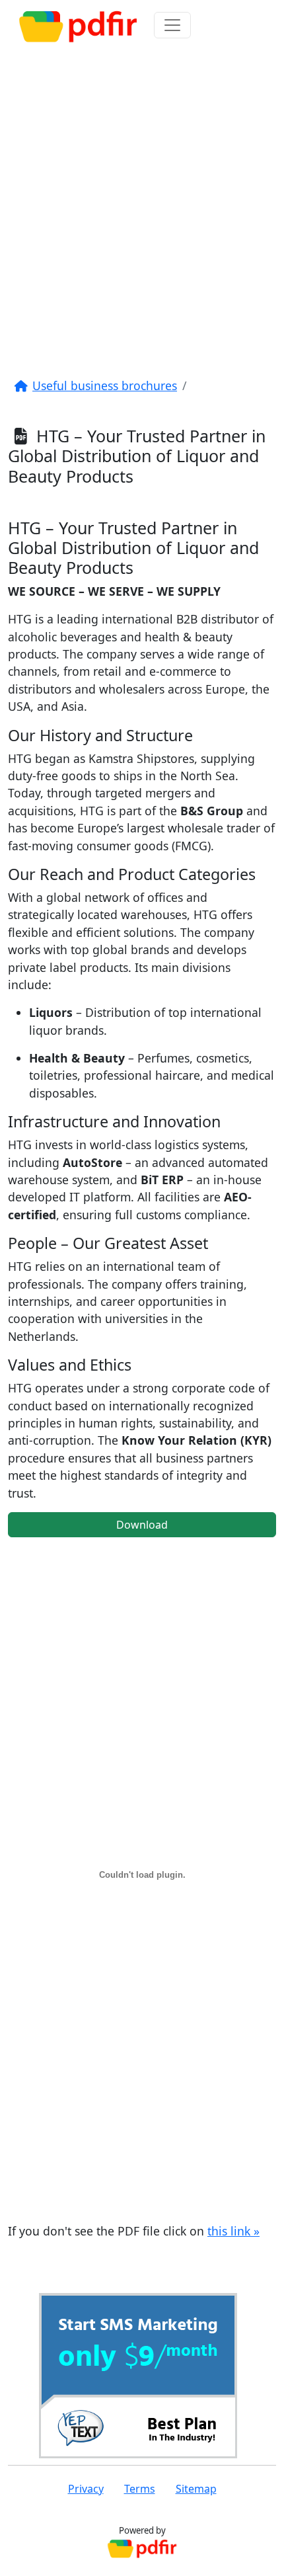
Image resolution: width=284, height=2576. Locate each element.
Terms (140, 2489)
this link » (233, 2231)
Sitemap (196, 2489)
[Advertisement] (142, 203)
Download (142, 1525)
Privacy (86, 2489)
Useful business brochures (105, 385)
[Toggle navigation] (172, 25)
